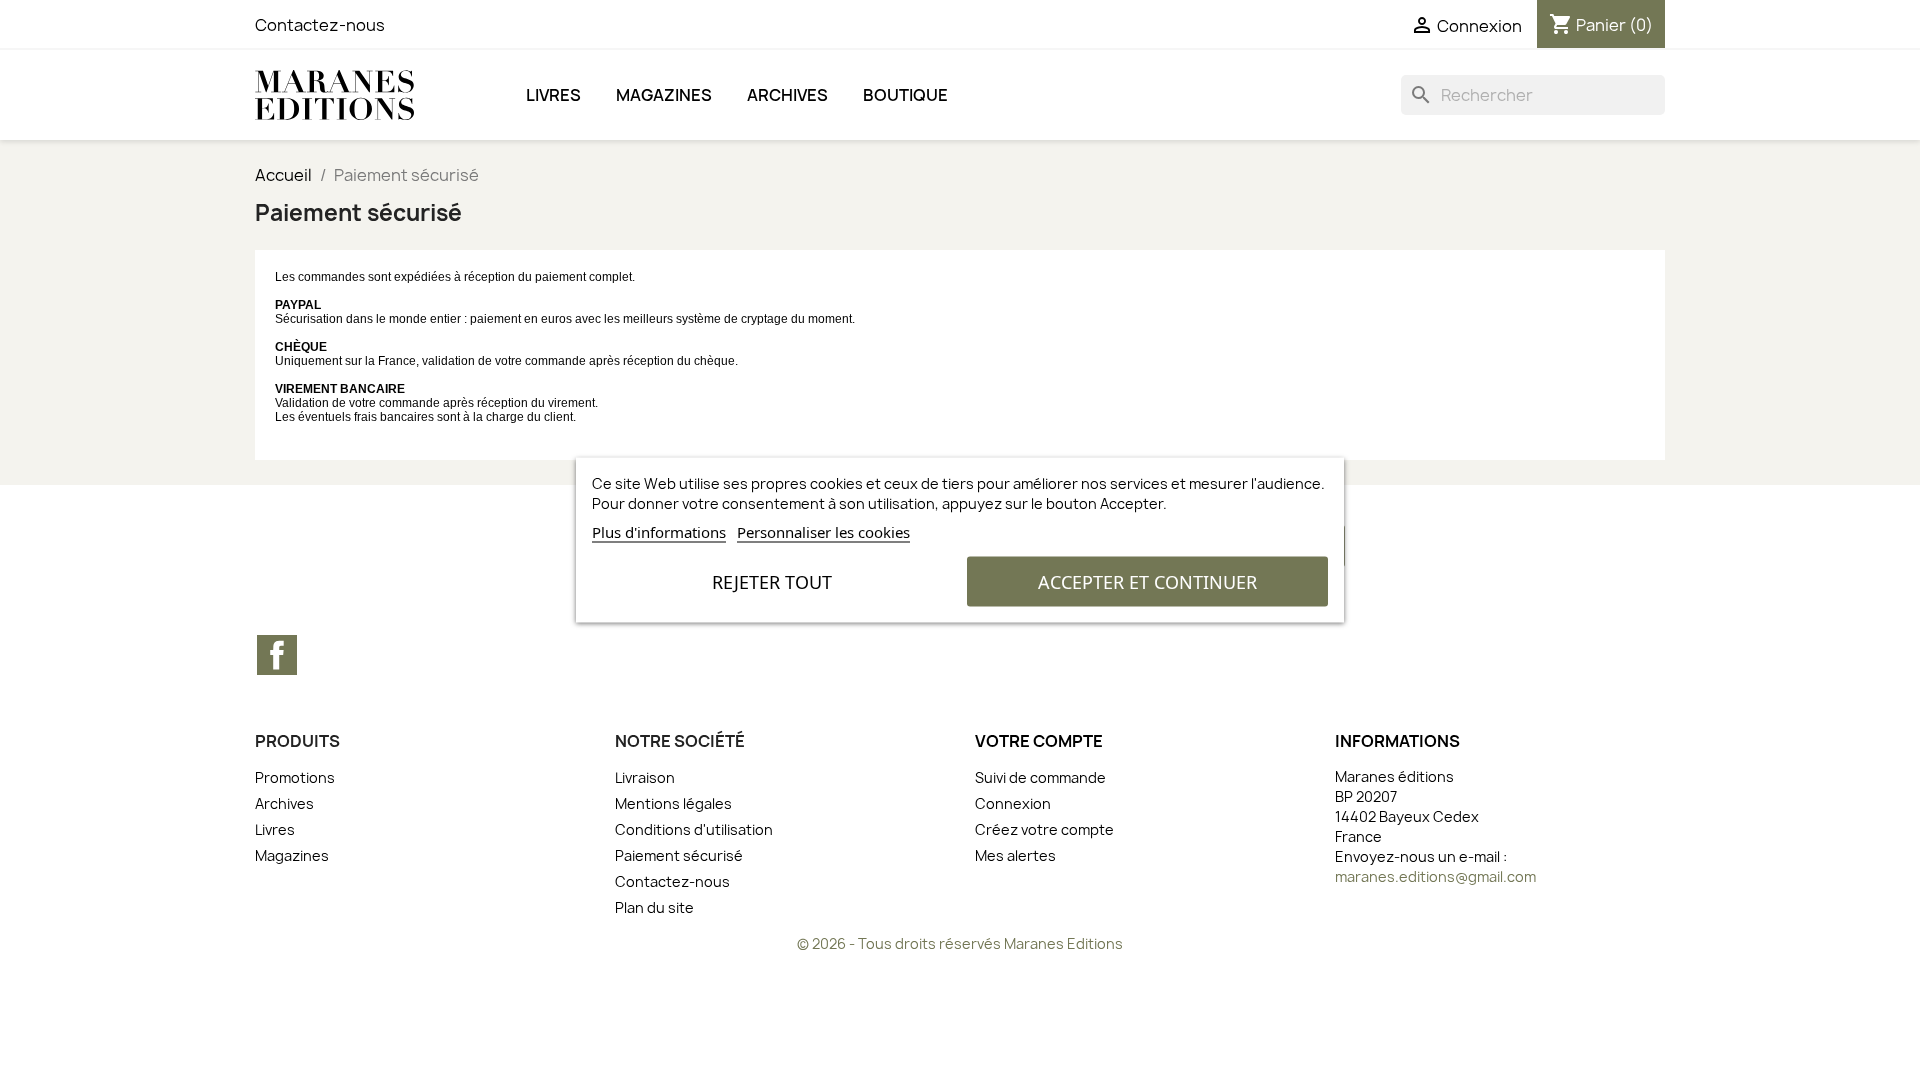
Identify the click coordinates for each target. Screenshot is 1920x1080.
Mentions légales (673, 803)
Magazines (664, 95)
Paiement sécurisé (679, 855)
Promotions (295, 777)
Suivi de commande (1040, 777)
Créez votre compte (1044, 829)
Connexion (1013, 803)
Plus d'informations (659, 532)
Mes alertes (1015, 855)
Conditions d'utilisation (694, 829)
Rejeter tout (772, 582)
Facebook (277, 655)
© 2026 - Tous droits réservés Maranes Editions (960, 943)
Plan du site (654, 907)
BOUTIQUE (905, 95)
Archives (787, 95)
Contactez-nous (320, 25)
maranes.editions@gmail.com (1435, 876)
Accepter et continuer (1147, 582)
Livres (553, 95)
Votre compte (1039, 741)
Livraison (645, 777)
